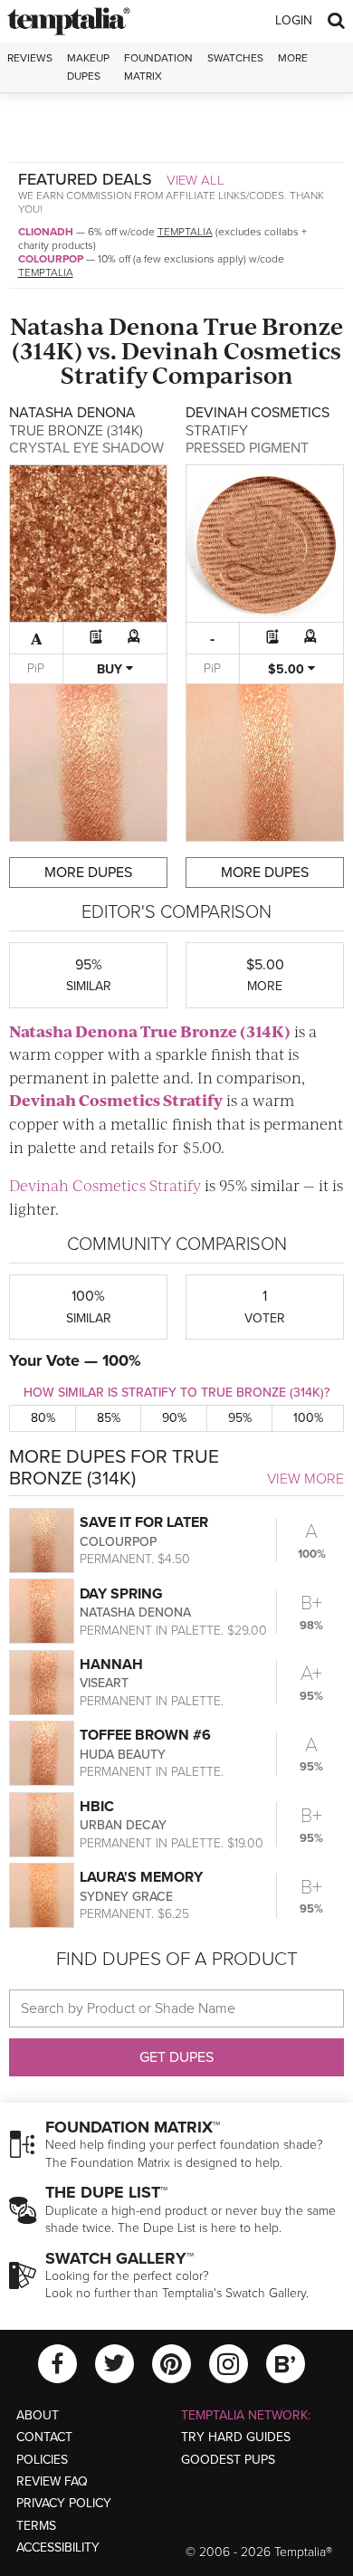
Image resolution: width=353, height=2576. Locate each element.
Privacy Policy (64, 2503)
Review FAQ (52, 2481)
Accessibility (58, 2547)
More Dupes (88, 873)
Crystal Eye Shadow (86, 448)
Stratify (104, 374)
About (38, 2415)
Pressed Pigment (247, 448)
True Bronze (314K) (215, 1031)
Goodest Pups (228, 2460)
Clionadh (46, 232)
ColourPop (51, 259)
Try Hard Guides (236, 2437)
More (293, 58)
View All (196, 180)
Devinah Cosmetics (231, 350)
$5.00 (288, 669)
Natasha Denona (105, 325)
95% (240, 1418)
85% (109, 1418)
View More (305, 1479)
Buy (111, 669)
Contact (44, 2437)
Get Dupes (176, 2057)
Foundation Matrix (158, 67)
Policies (42, 2460)
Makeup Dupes (88, 67)
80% (43, 1418)
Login (294, 20)
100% (308, 1418)
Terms (36, 2526)
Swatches (235, 58)
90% (174, 1418)
